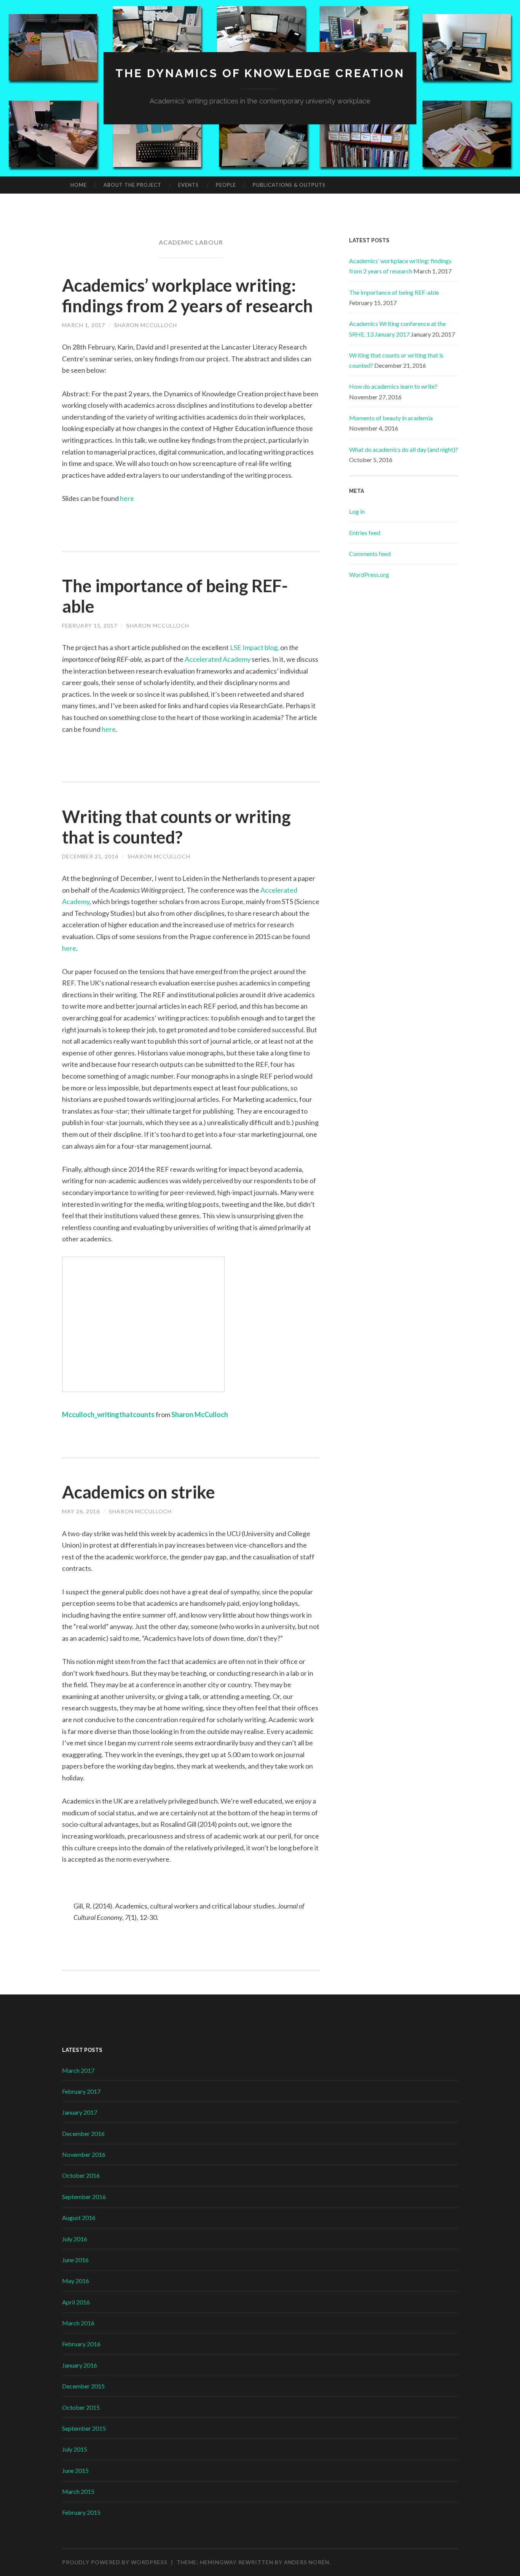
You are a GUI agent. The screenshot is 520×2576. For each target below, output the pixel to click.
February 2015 (81, 2512)
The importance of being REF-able (394, 292)
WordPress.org (369, 574)
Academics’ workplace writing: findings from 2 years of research (187, 296)
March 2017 (78, 2070)
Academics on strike (139, 1492)
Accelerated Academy (218, 659)
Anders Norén (307, 2562)
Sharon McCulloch (146, 325)
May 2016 (76, 2281)
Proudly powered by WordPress (115, 2562)
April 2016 (76, 2302)
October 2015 (81, 2407)
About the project (132, 185)
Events (188, 185)
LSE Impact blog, (254, 647)
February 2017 (81, 2091)
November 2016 (84, 2154)
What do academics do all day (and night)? (404, 449)
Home (79, 185)
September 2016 (84, 2197)
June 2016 (75, 2260)
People (226, 185)
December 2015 (83, 2386)
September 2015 (84, 2428)
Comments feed (370, 554)
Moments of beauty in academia (391, 418)
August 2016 (79, 2218)
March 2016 (78, 2323)
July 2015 (75, 2449)
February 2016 (81, 2344)
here (127, 498)
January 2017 (80, 2112)
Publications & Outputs (289, 185)
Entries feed (365, 533)
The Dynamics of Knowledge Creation (260, 73)
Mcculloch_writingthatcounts (108, 1414)
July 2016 (75, 2239)
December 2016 (83, 2133)
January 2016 (80, 2365)
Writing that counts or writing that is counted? (176, 827)
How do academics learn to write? (393, 386)
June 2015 (75, 2470)
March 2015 (78, 2491)
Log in (357, 511)
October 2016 (81, 2175)
